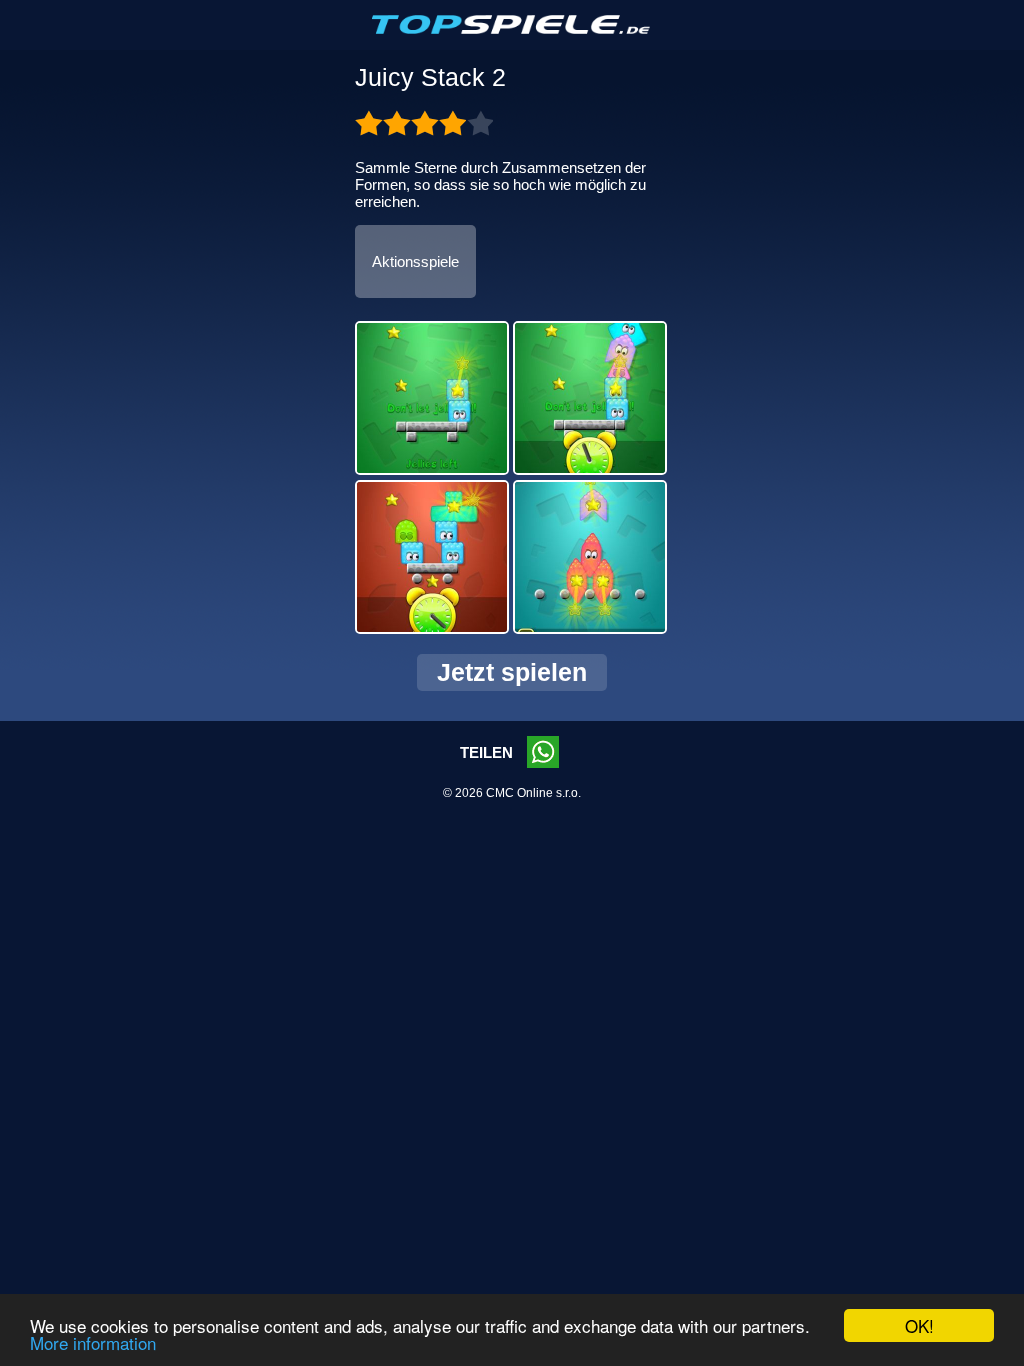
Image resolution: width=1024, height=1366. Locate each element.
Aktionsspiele (415, 261)
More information (93, 1342)
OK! (919, 1325)
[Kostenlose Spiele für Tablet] (512, 30)
